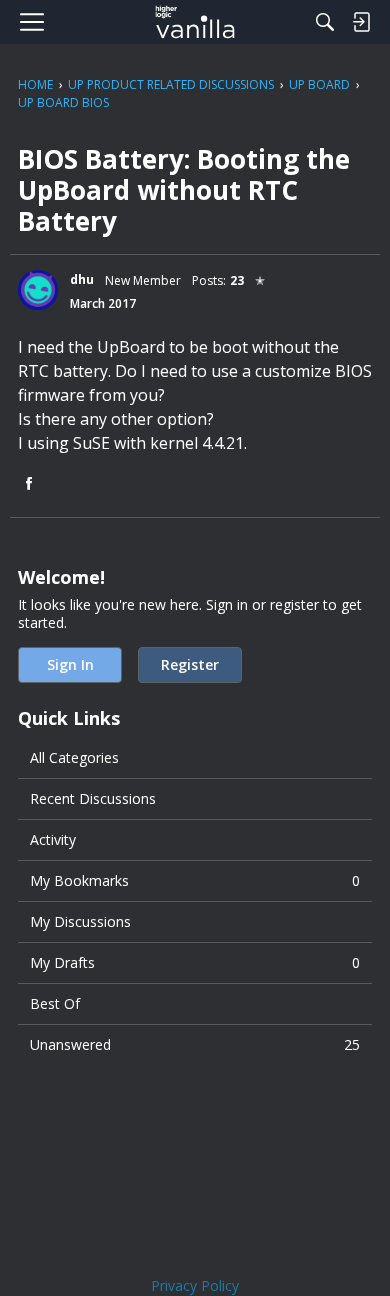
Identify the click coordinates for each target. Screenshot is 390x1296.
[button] (38, 290)
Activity (53, 839)
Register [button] (190, 664)
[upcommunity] (195, 22)
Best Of (55, 1003)
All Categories (74, 757)
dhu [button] (82, 279)
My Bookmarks (195, 880)
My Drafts (195, 962)
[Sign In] (361, 22)
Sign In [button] (70, 664)
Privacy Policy (195, 1285)
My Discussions (80, 921)
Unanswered (195, 1044)
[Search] (325, 22)
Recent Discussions (93, 798)
